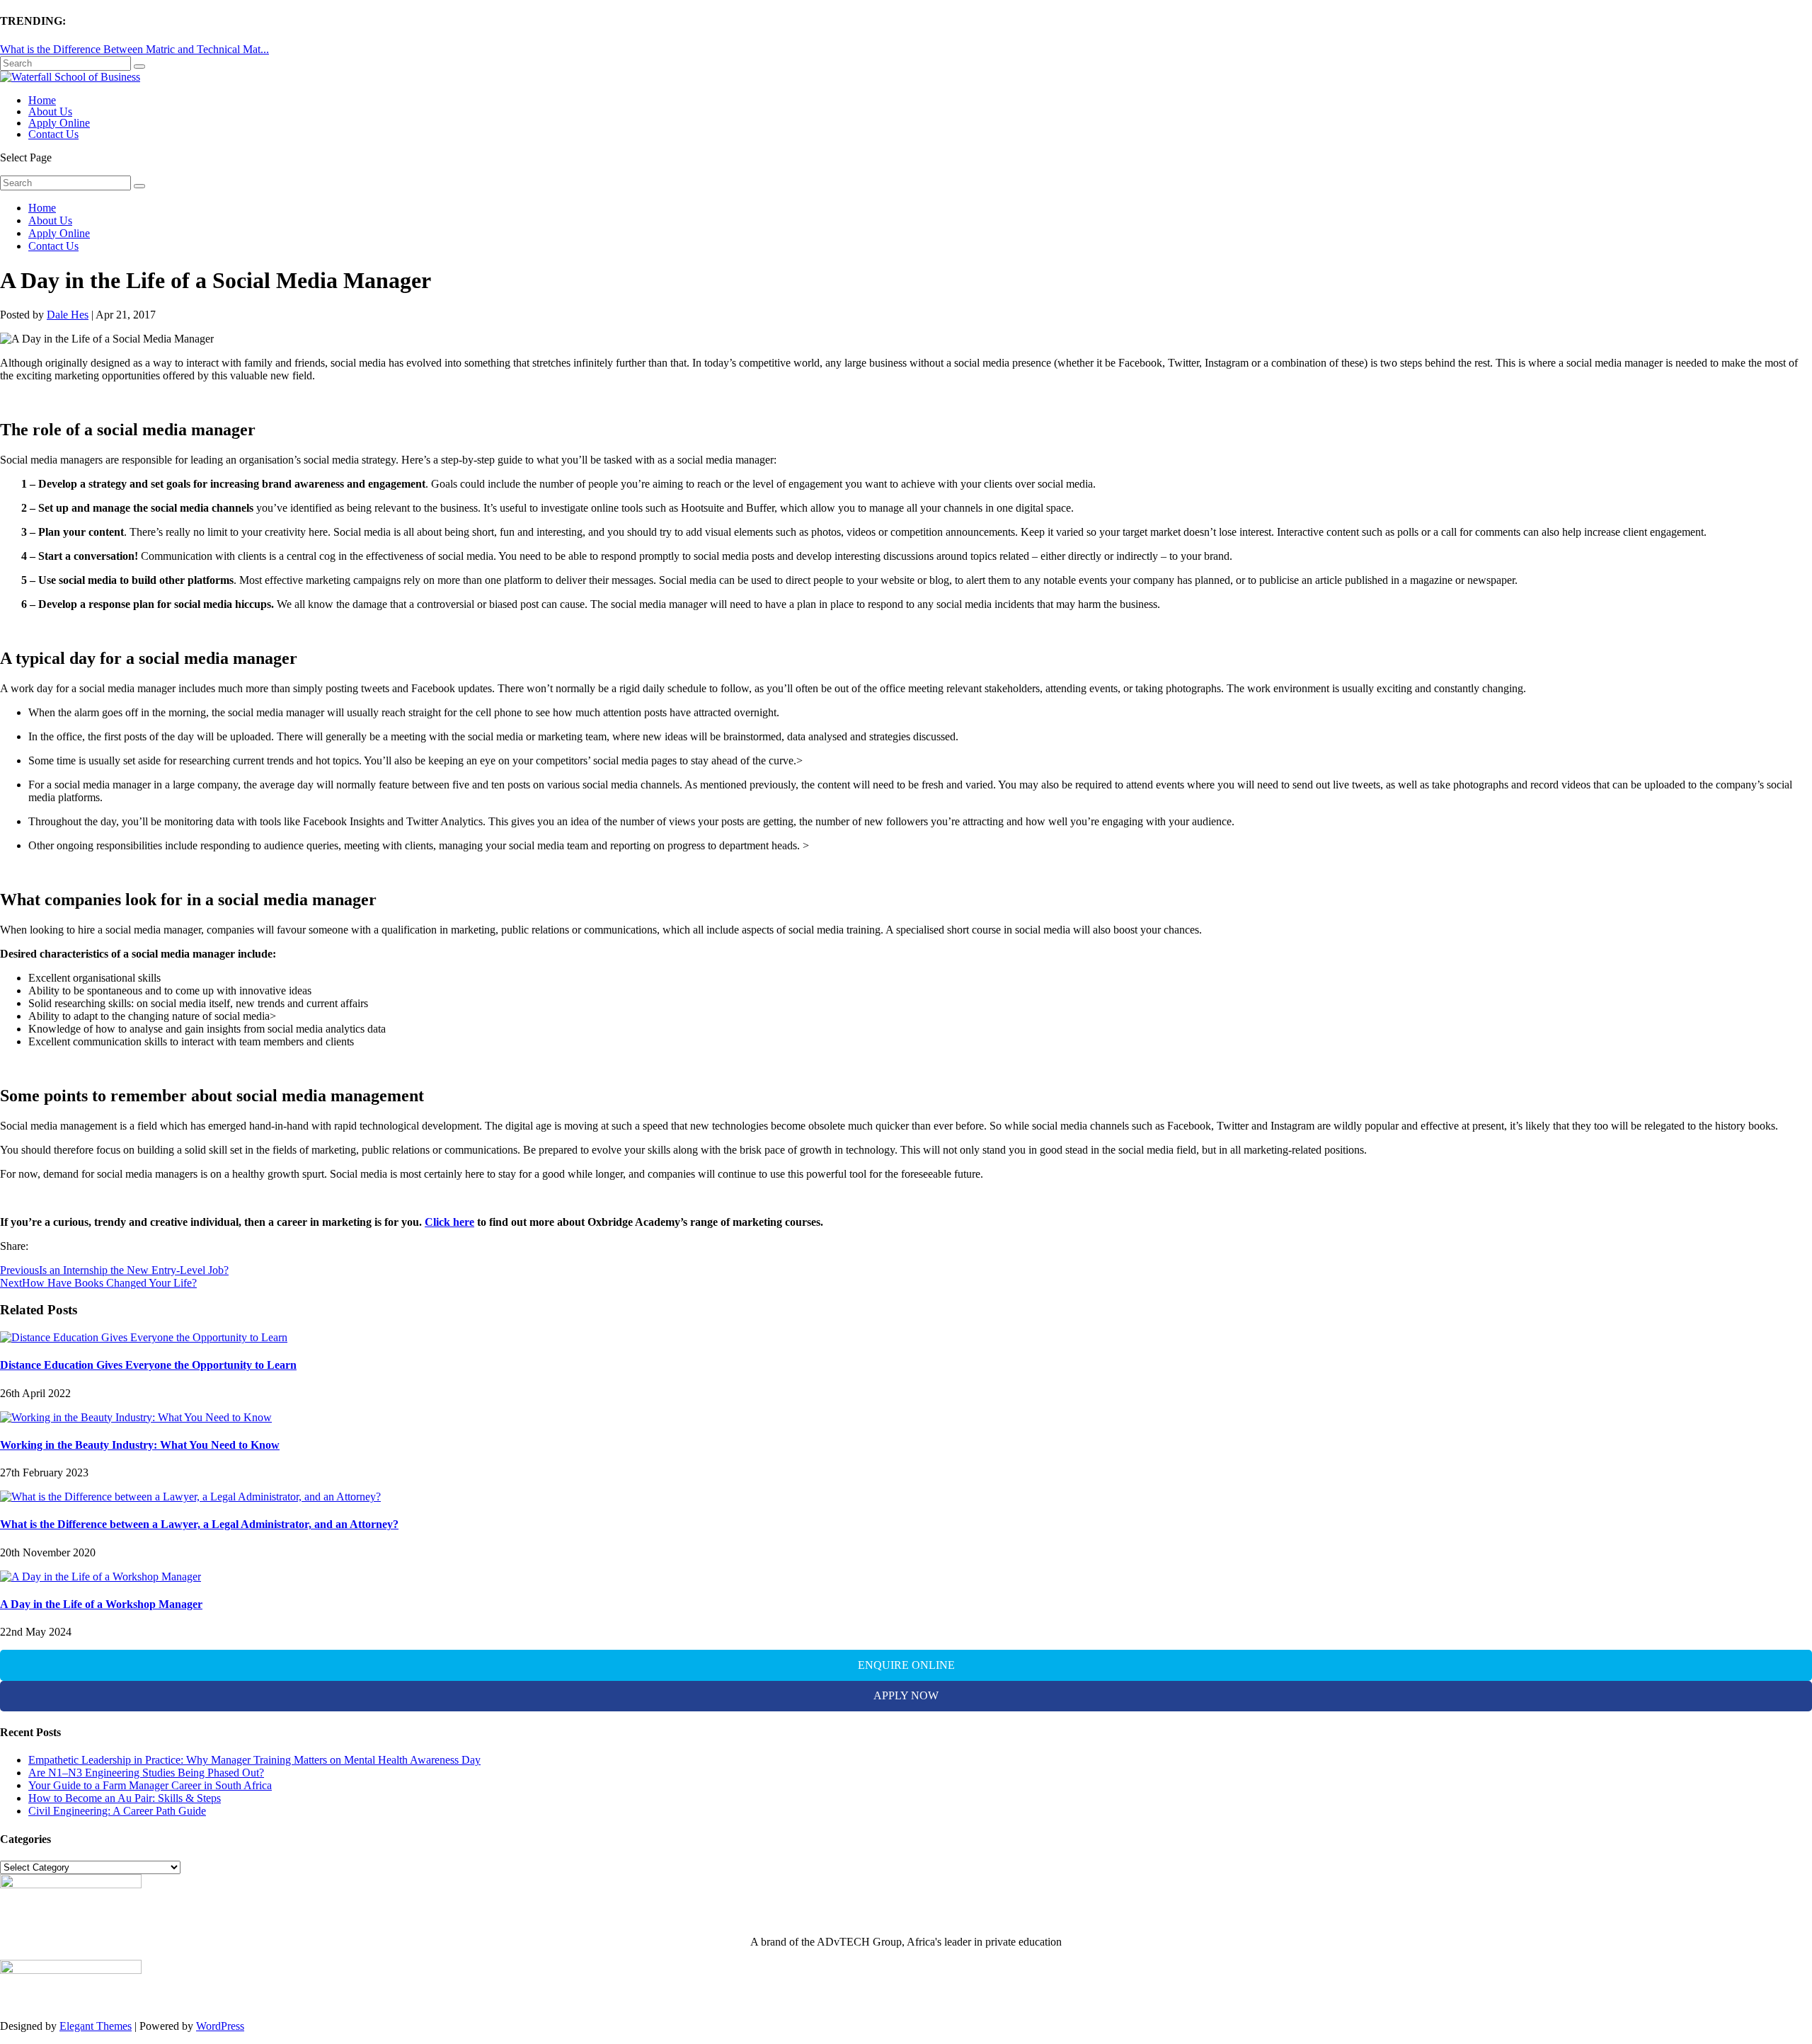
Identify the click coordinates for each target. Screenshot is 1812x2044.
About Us (50, 111)
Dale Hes (68, 315)
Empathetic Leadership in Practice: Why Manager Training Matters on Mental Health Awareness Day (254, 1760)
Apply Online (59, 123)
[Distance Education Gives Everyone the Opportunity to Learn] (144, 1337)
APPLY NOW (906, 1695)
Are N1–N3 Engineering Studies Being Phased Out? (146, 1773)
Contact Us (53, 134)
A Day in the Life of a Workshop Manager (101, 1604)
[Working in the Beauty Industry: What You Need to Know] (136, 1417)
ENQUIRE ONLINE (906, 1665)
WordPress (220, 2026)
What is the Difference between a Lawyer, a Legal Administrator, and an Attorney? (199, 1524)
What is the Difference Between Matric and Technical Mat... (134, 49)
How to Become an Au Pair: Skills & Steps (125, 1798)
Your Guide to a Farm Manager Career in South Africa (150, 1785)
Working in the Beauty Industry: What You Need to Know (140, 1445)
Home (42, 100)
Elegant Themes (96, 2026)
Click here (449, 1222)
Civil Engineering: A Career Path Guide (117, 1811)
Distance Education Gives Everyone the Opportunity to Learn (148, 1365)
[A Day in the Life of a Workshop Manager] (101, 1577)
